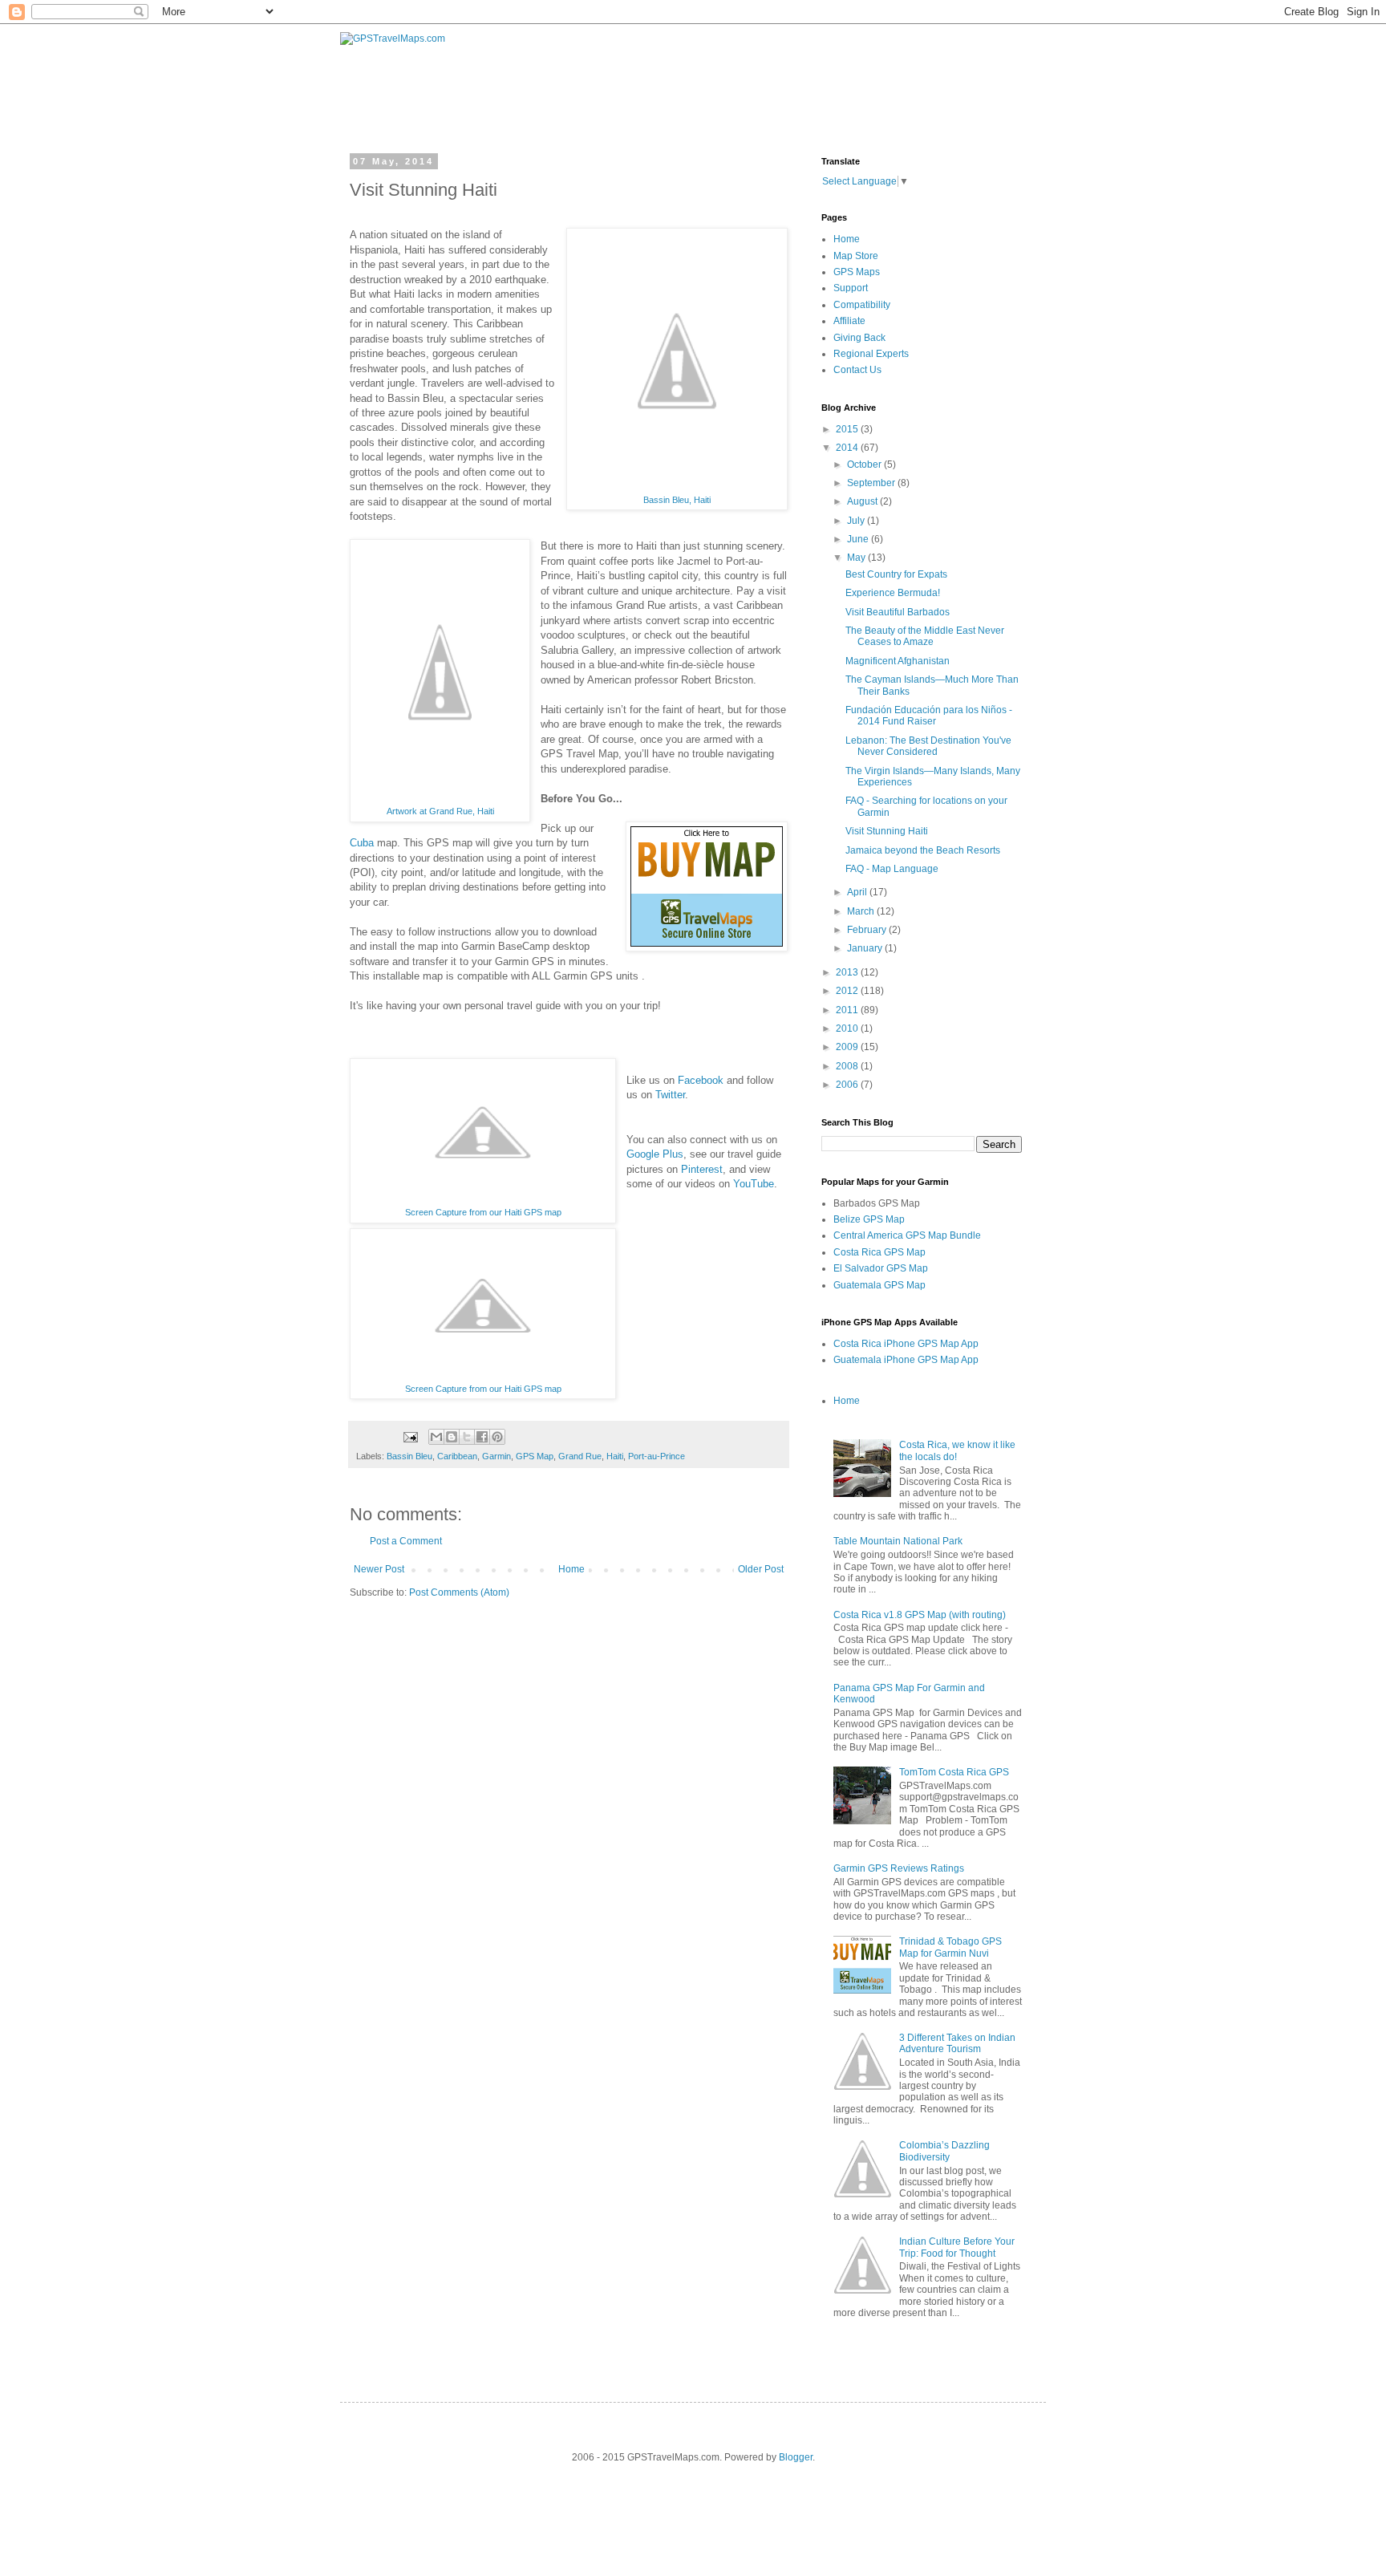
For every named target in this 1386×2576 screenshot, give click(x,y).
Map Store (856, 256)
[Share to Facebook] (482, 1437)
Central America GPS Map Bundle (907, 1235)
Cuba (362, 843)
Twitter (670, 1095)
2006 (848, 1085)
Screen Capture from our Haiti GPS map (483, 1212)
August (863, 501)
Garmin (496, 1456)
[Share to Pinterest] (497, 1437)
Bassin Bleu (409, 1456)
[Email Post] (410, 1436)
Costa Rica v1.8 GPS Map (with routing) (920, 1615)
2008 (848, 1066)
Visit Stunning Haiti (887, 831)
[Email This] (436, 1437)
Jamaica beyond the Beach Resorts (923, 850)
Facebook (701, 1080)
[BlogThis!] (452, 1437)
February (868, 930)
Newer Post (379, 1569)
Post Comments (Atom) (459, 1592)
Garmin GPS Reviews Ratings (899, 1868)
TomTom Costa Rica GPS (954, 1772)
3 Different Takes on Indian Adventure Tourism (957, 2043)
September (872, 483)
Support (851, 288)
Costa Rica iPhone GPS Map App (906, 1344)
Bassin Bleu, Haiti (677, 500)
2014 (848, 448)
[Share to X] (467, 1437)
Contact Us (857, 370)
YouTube (754, 1184)
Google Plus (655, 1154)
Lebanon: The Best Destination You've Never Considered (928, 746)
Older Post (761, 1569)
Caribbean (457, 1456)
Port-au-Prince (657, 1456)
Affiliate (849, 321)
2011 (848, 1010)
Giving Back (859, 338)
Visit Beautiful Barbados (898, 612)
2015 (848, 429)
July (857, 521)
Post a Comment (406, 1541)
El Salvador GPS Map (881, 1268)
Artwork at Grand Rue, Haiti (440, 811)
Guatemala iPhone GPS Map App (906, 1360)
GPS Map (535, 1456)
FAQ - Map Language (892, 869)
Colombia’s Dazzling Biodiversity (944, 2151)
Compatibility (862, 305)
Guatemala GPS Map (879, 1285)
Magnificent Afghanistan (898, 661)
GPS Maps (857, 272)
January (866, 948)
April (858, 892)
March (862, 911)
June (859, 539)
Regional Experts (871, 354)
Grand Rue (580, 1456)
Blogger (796, 2457)
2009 (848, 1047)
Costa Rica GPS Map (879, 1252)
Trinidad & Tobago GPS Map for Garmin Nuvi (950, 1947)
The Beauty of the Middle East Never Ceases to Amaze (925, 636)
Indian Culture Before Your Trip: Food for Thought (957, 2247)
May (857, 558)
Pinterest (702, 1169)
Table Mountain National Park (898, 1541)
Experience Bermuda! (893, 593)
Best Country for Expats (896, 574)
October (865, 464)
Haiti (615, 1456)
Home (571, 1569)
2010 (848, 1028)
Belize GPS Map (869, 1219)
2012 (848, 991)
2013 (848, 972)
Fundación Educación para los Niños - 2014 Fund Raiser (929, 716)
